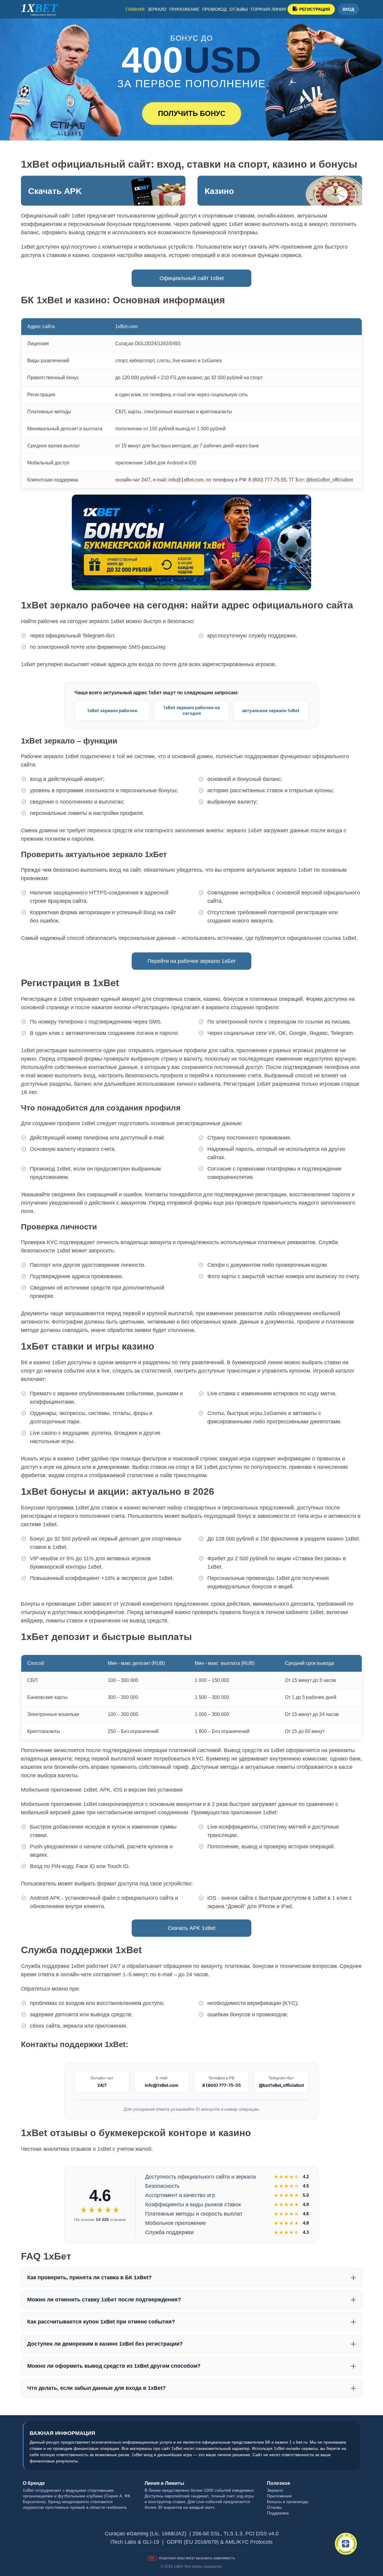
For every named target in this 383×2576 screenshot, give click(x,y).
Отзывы (239, 9)
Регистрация (315, 9)
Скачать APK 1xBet (192, 1928)
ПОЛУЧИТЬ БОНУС (192, 113)
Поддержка (278, 2513)
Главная (135, 9)
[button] (370, 2545)
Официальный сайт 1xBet (192, 278)
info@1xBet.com (162, 2085)
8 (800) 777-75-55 (222, 2085)
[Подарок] (346, 2544)
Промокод (214, 9)
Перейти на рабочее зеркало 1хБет (192, 961)
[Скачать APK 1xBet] (103, 191)
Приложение (184, 9)
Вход (348, 9)
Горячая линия (268, 9)
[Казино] (280, 191)
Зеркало (157, 9)
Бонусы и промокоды (288, 2502)
